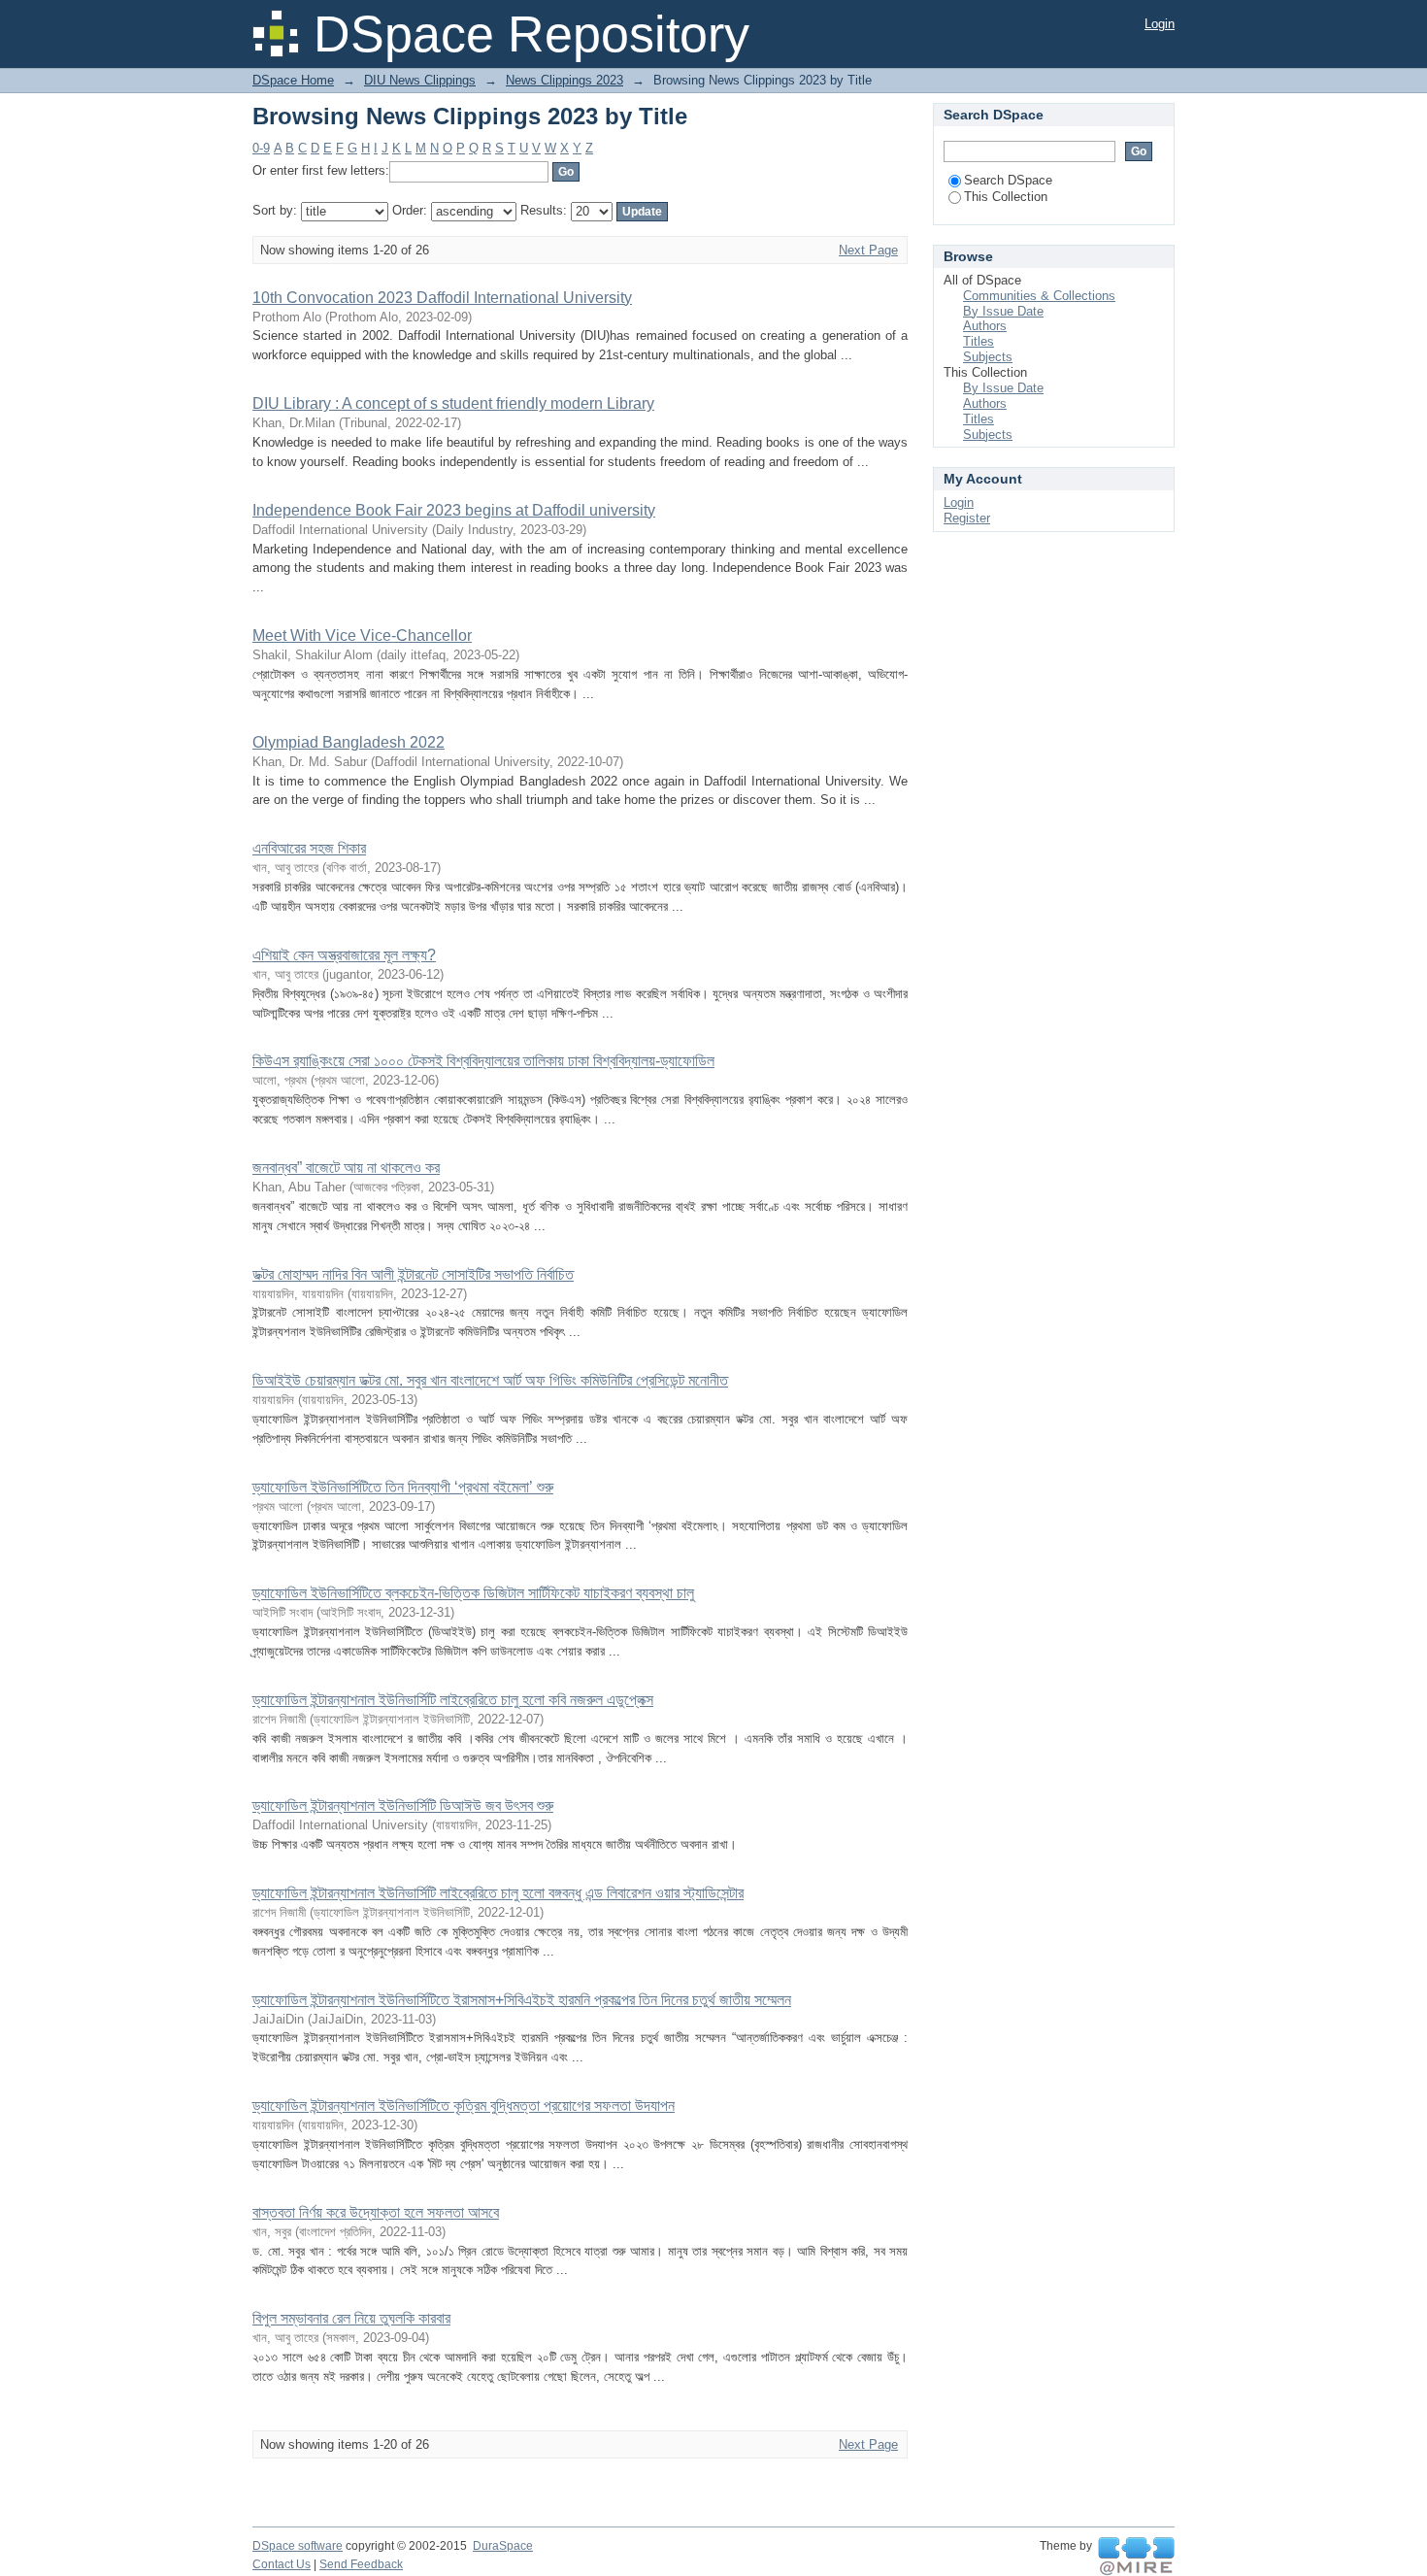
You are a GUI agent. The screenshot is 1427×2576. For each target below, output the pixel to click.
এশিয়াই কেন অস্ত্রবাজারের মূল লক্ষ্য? (344, 955)
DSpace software (298, 2546)
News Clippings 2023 (564, 80)
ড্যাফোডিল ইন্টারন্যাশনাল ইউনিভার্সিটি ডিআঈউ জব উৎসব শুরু (403, 1806)
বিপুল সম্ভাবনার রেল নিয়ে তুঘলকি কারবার (351, 2318)
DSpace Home (293, 80)
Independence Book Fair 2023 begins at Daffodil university (454, 510)
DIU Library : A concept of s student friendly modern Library (453, 403)
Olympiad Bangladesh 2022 (348, 742)
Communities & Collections (1039, 296)
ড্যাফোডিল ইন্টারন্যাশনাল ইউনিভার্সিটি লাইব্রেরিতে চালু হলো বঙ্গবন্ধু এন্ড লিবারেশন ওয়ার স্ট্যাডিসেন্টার (498, 1893)
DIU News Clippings (420, 80)
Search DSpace (1008, 180)
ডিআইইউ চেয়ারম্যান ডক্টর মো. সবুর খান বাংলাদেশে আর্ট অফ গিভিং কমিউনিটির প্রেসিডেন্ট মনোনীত (490, 1380)
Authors (985, 326)
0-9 (261, 148)
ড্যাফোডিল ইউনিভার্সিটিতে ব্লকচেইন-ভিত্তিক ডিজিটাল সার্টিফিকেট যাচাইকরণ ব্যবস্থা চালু (473, 1593)
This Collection (1006, 197)
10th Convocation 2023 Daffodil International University (442, 298)
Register (967, 518)
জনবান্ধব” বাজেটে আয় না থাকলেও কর (346, 1168)
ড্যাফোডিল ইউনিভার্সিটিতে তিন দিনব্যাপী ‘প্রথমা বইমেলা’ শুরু (403, 1487)
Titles (979, 341)
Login (1160, 24)
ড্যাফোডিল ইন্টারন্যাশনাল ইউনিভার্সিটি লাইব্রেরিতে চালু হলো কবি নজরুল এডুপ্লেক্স (453, 1700)
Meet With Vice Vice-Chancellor (362, 636)
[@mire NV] (1136, 2557)
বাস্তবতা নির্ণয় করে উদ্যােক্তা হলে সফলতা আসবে (376, 2212)
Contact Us (282, 2564)
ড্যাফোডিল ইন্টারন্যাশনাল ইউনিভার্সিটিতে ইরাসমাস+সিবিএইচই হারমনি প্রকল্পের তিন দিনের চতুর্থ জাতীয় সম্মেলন (522, 2000)
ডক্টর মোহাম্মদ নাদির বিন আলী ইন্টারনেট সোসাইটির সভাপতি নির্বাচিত (413, 1274)
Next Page (868, 250)
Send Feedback (361, 2564)
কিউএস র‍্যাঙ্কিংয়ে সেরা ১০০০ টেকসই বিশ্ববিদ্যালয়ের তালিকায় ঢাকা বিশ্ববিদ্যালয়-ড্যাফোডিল (483, 1061)
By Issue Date (1003, 311)
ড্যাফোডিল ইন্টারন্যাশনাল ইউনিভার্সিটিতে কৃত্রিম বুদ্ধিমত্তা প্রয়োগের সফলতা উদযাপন (464, 2106)
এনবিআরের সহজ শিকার (309, 848)
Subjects (988, 357)
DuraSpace (503, 2546)
